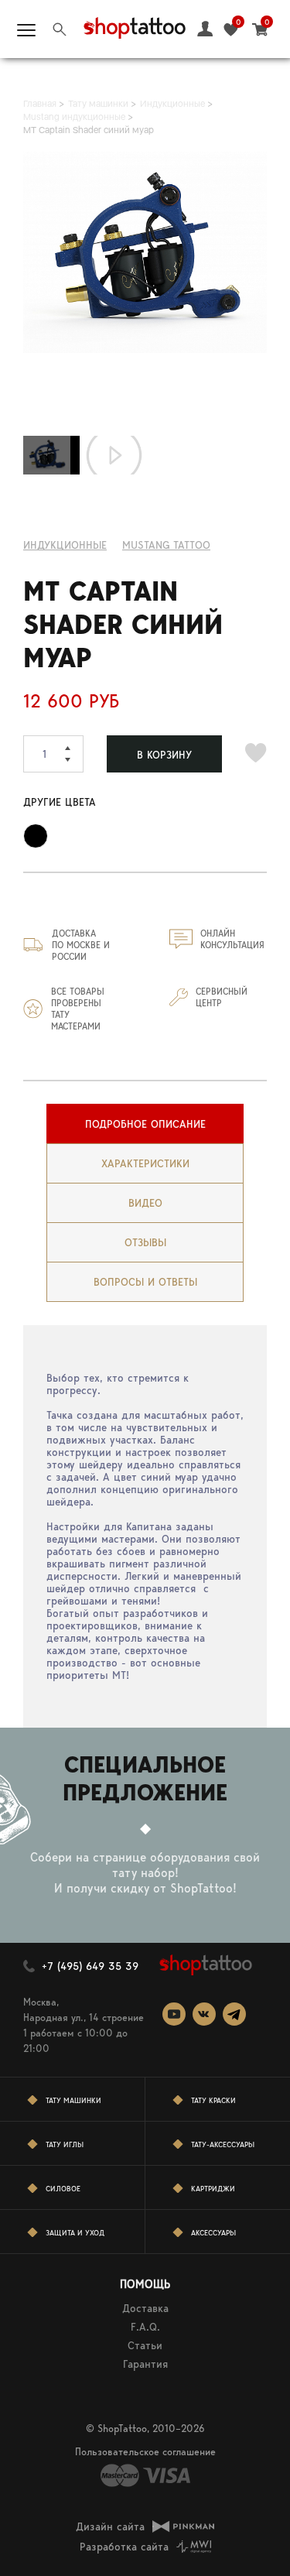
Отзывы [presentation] (145, 1242)
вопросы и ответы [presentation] (145, 1282)
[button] (74, 745)
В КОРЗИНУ (164, 755)
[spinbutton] (53, 754)
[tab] (145, 1124)
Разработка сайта (124, 2547)
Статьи (145, 2345)
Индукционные (65, 545)
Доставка (145, 2308)
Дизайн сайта (110, 2526)
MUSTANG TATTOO (166, 545)
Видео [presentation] (145, 1203)
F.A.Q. (145, 2327)
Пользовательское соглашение (145, 2452)
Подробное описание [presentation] (145, 1124)
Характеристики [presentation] (145, 1163)
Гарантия (145, 2364)
